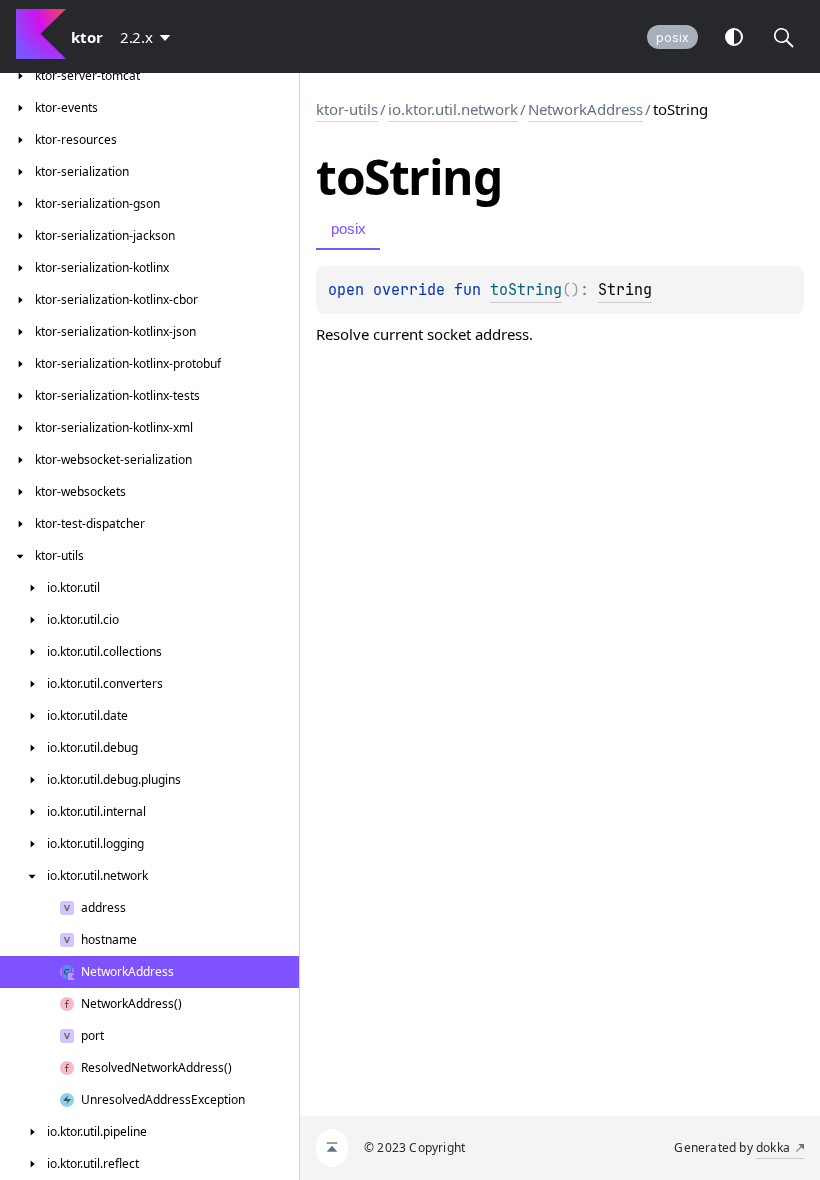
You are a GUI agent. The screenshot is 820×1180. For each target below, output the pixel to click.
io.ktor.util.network (453, 109)
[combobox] (149, 37)
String (625, 290)
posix (672, 37)
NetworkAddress (585, 109)
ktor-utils (347, 109)
